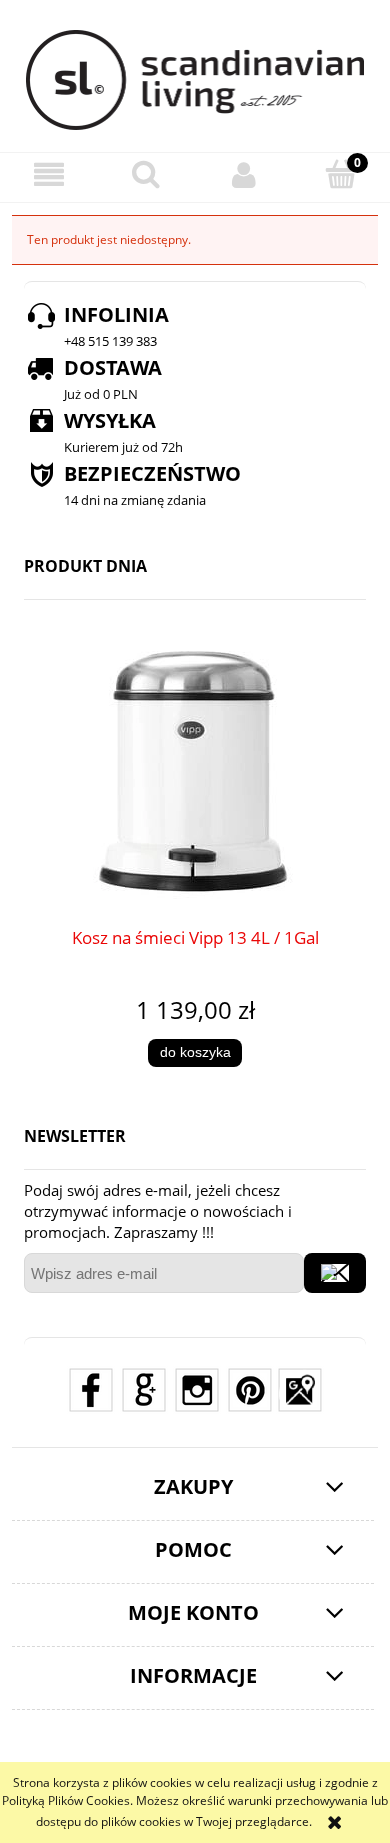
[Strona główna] (195, 80)
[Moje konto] (244, 174)
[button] (49, 174)
